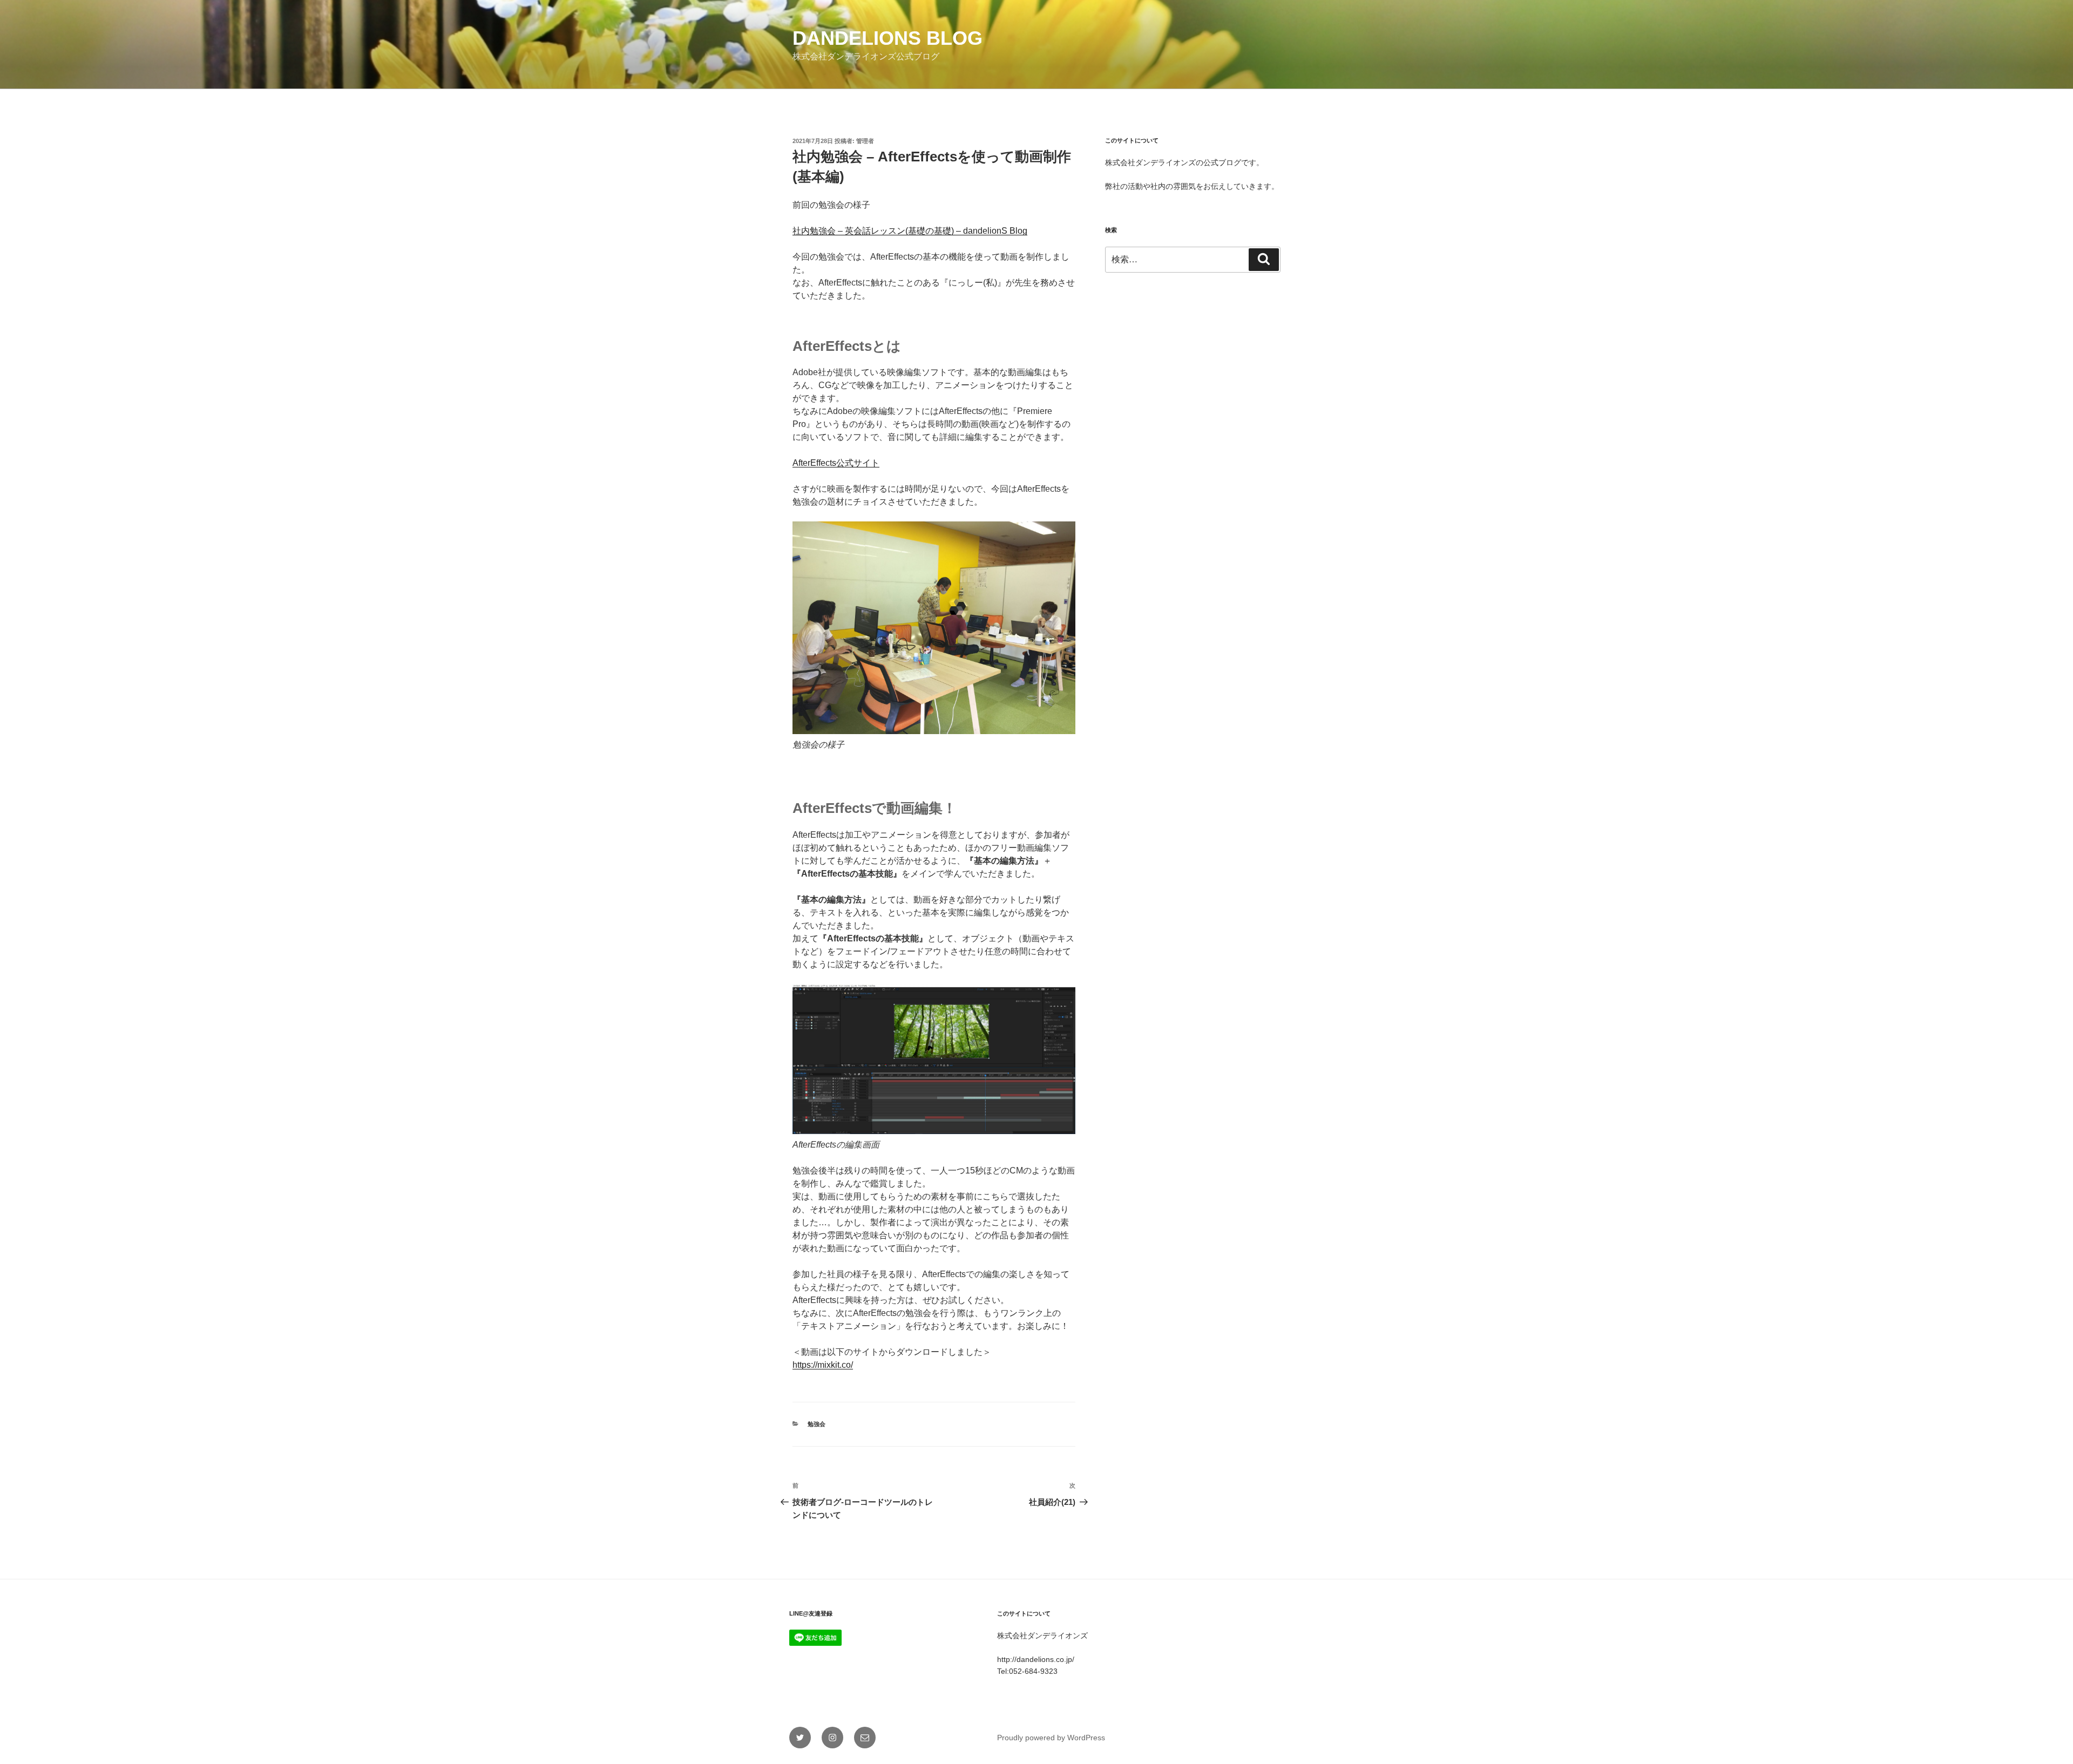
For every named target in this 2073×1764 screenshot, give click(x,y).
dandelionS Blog (888, 38)
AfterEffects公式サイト (836, 463)
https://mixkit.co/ (823, 1365)
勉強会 (817, 1424)
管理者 (865, 141)
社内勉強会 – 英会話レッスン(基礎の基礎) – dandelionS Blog (910, 231)
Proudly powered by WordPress (1051, 1738)
